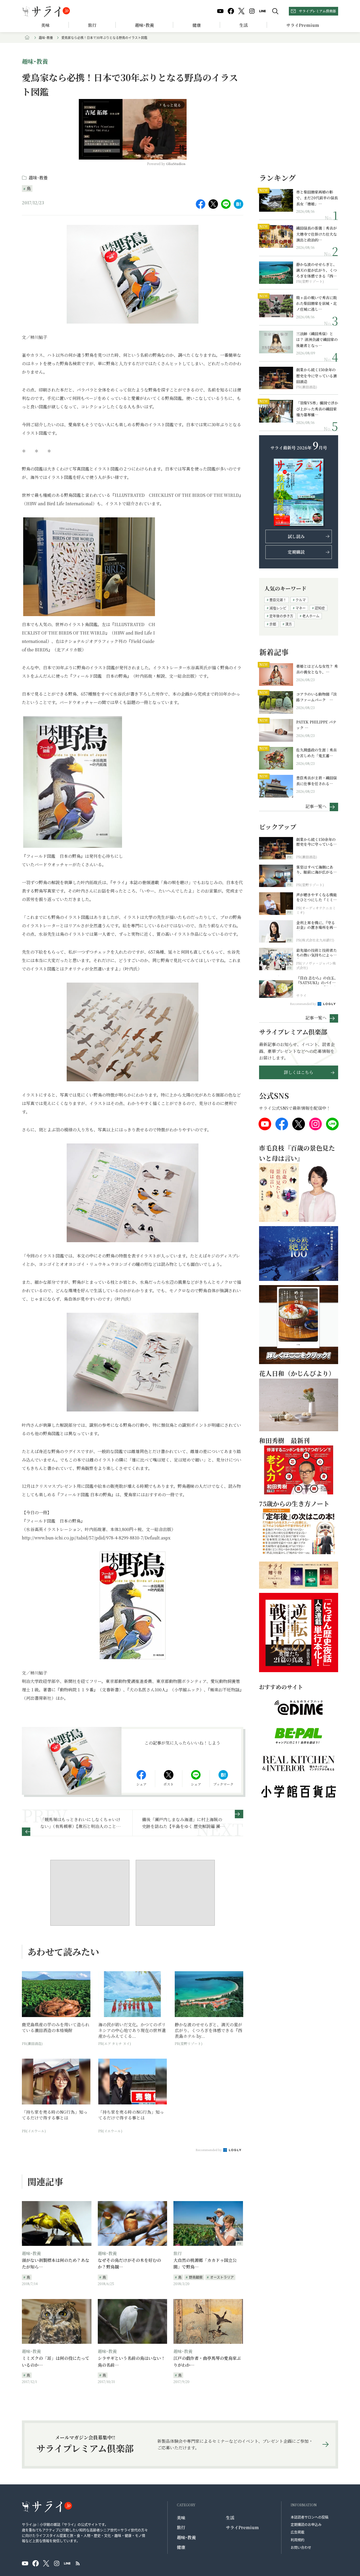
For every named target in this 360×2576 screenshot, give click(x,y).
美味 (45, 25)
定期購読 (296, 552)
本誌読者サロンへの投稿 (310, 2517)
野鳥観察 (196, 2277)
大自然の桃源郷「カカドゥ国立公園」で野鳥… (205, 2264)
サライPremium (242, 2527)
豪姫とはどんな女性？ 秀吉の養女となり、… (317, 669)
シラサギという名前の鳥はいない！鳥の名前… (132, 2362)
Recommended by (209, 2150)
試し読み (296, 536)
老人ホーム (311, 616)
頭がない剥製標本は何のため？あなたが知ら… (56, 2264)
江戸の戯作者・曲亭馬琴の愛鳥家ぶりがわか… (207, 2362)
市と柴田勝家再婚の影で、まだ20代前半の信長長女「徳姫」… (317, 198)
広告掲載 (298, 2532)
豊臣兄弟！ (278, 600)
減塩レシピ (278, 608)
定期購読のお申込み (306, 2524)
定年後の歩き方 (281, 616)
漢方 (289, 624)
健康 (197, 25)
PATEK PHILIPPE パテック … (316, 725)
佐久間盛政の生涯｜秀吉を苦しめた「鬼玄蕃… (317, 753)
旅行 (92, 25)
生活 (244, 25)
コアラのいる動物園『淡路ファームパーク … (317, 697)
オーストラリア (222, 2277)
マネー (301, 608)
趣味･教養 (144, 25)
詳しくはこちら (299, 1072)
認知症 (320, 608)
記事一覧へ (316, 806)
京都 (273, 624)
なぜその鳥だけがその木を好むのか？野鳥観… (129, 2264)
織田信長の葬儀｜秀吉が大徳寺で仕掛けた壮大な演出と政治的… (317, 234)
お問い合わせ (301, 2547)
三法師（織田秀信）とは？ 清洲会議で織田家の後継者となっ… (317, 340)
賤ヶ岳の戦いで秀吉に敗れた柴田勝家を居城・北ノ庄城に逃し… (317, 303)
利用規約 (298, 2540)
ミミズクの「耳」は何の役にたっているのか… (56, 2362)
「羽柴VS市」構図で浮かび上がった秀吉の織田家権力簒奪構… (317, 409)
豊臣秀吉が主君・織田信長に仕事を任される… (317, 781)
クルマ (301, 600)
